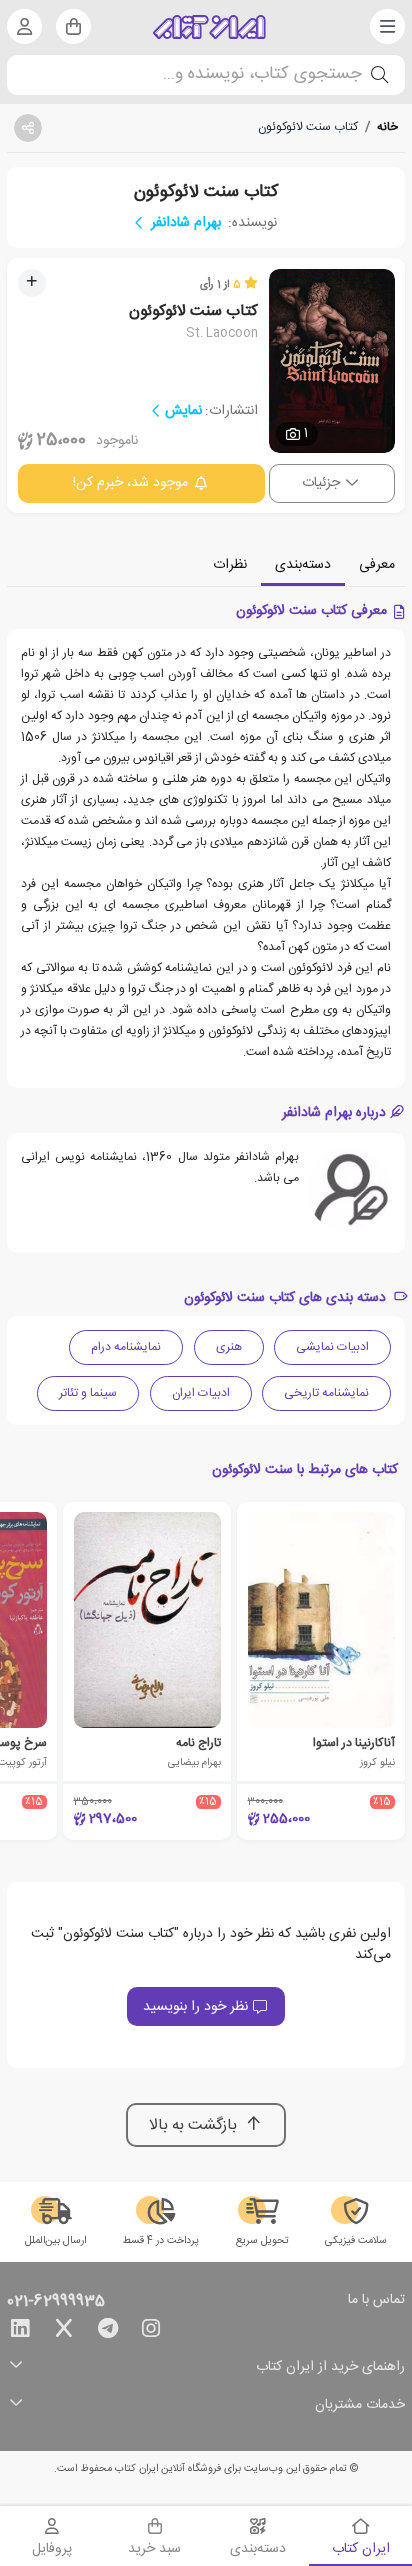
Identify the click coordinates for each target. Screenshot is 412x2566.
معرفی (377, 565)
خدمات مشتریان (360, 2405)
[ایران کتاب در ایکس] (64, 2332)
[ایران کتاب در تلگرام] (108, 2332)
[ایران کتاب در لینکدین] (20, 2332)
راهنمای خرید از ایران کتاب (330, 2367)
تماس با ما (376, 2301)
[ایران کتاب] (209, 27)
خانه (387, 127)
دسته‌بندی (303, 565)
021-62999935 (56, 2302)
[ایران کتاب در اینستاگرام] (151, 2332)
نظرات (230, 565)
